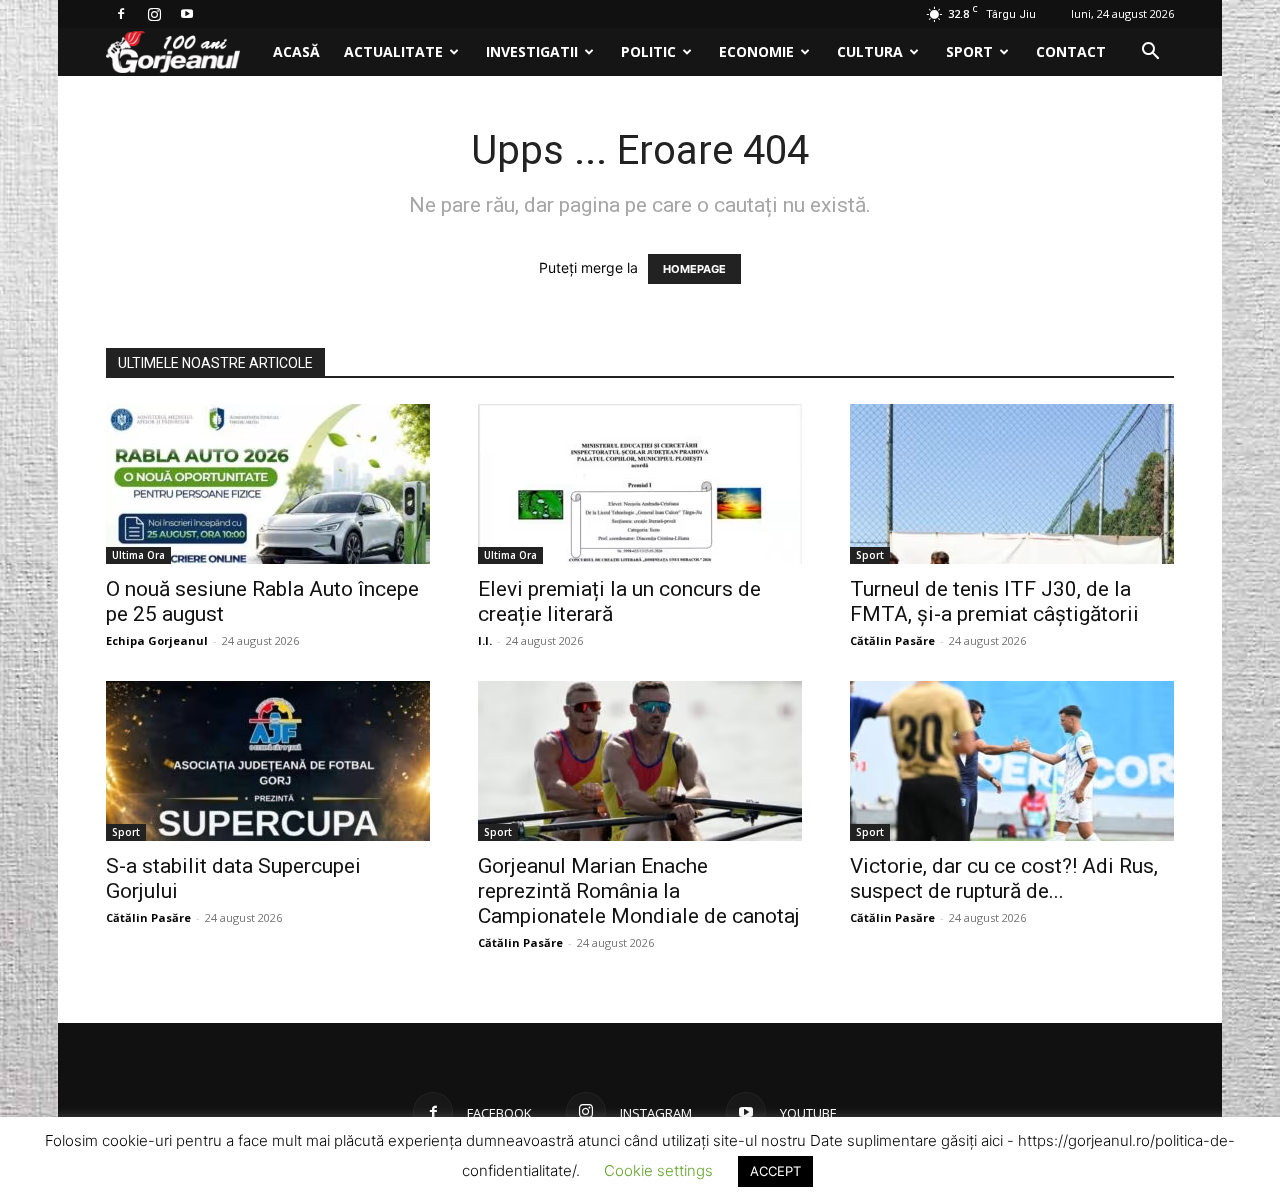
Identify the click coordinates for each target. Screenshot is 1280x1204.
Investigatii (532, 51)
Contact (1071, 51)
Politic (648, 51)
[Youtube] (187, 14)
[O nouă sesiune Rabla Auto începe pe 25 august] (268, 484)
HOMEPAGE (694, 269)
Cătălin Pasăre (892, 640)
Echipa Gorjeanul (157, 640)
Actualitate (393, 51)
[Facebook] (121, 14)
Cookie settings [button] (658, 1170)
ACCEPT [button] (775, 1171)
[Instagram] (154, 14)
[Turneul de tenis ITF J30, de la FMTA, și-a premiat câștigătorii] (1012, 484)
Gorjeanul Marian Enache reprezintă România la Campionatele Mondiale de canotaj (639, 891)
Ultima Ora (138, 555)
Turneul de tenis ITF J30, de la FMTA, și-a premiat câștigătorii (994, 601)
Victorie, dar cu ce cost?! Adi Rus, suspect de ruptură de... (1004, 878)
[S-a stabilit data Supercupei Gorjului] (268, 761)
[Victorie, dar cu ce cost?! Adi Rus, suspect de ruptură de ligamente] (1012, 761)
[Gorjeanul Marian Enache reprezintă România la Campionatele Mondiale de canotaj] (640, 761)
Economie (756, 51)
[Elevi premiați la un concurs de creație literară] (640, 484)
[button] (1150, 53)
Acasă (296, 51)
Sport (969, 51)
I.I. (485, 640)
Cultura (870, 51)
